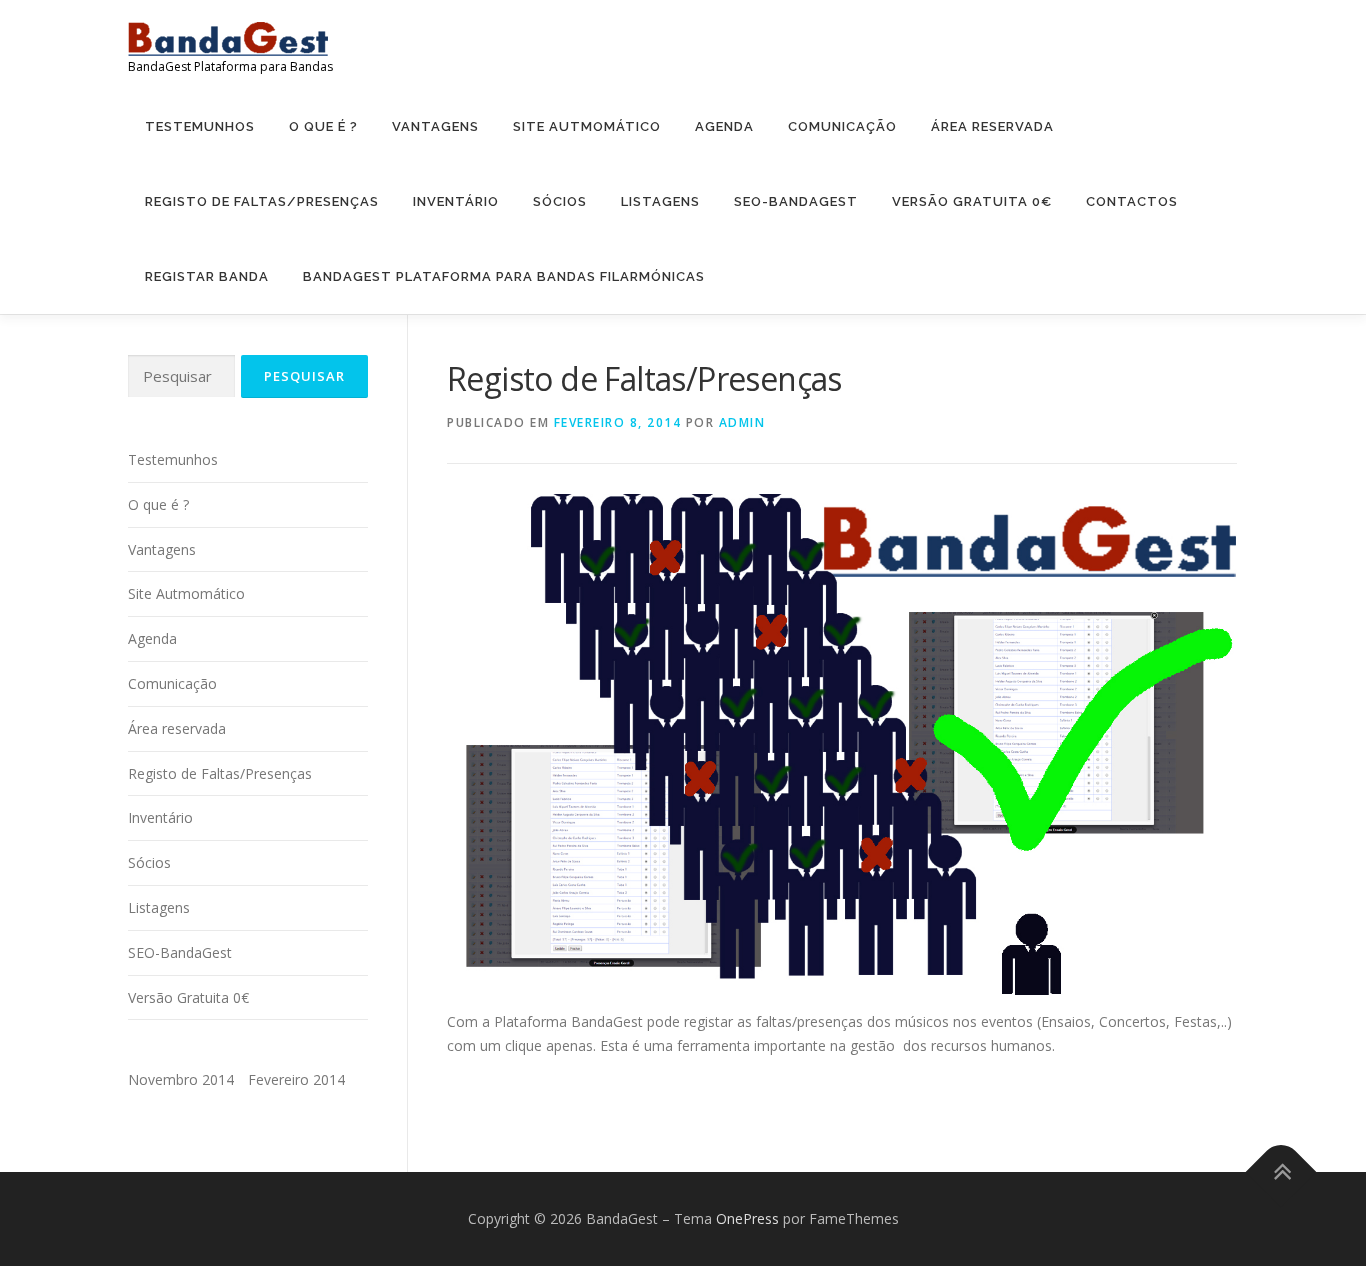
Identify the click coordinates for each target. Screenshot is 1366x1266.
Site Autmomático (587, 126)
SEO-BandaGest (796, 201)
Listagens (660, 201)
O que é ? (323, 126)
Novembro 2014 (181, 1079)
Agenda (724, 126)
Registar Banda (207, 276)
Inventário (456, 201)
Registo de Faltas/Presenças (262, 201)
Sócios (560, 201)
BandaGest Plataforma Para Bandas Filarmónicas (504, 276)
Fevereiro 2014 (296, 1079)
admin (742, 422)
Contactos (1132, 201)
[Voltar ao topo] (1281, 1172)
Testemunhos (200, 126)
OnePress (747, 1218)
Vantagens (435, 126)
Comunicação (842, 126)
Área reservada (992, 126)
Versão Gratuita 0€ (972, 201)
